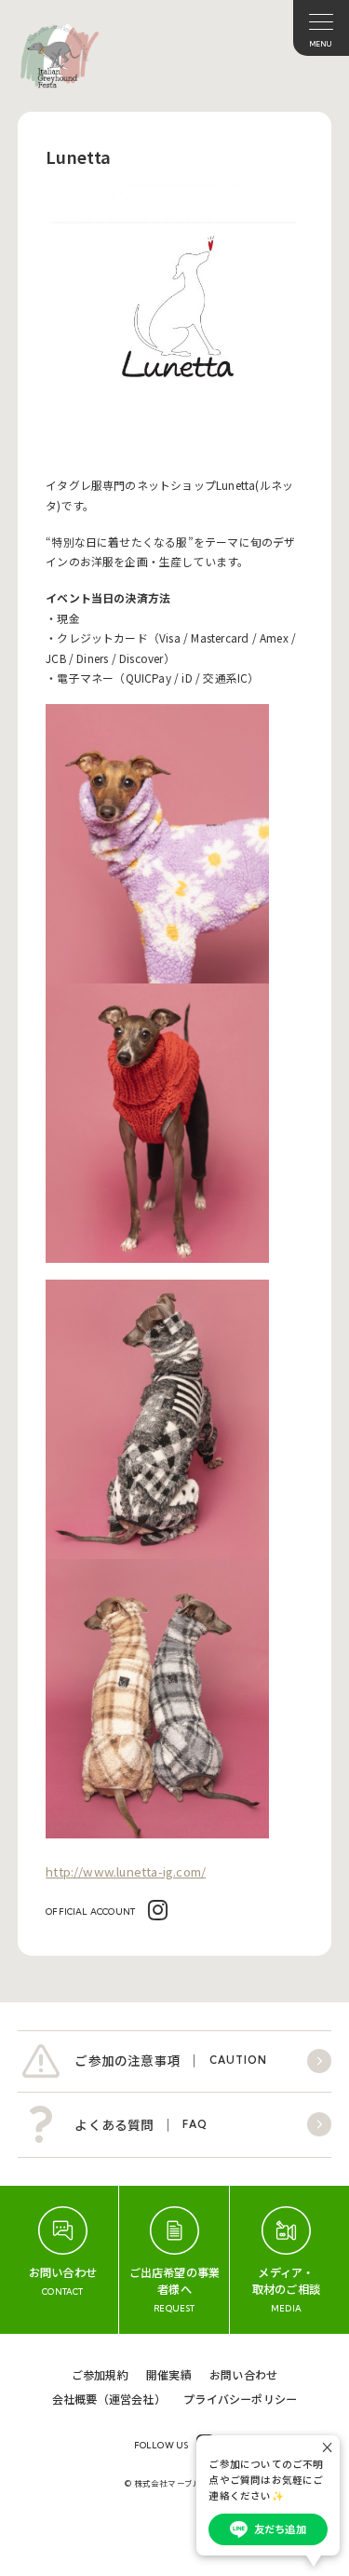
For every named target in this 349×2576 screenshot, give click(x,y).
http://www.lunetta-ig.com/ (126, 1871)
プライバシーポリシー (240, 2399)
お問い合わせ (243, 2374)
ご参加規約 (100, 2374)
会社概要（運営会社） (109, 2399)
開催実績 (169, 2374)
